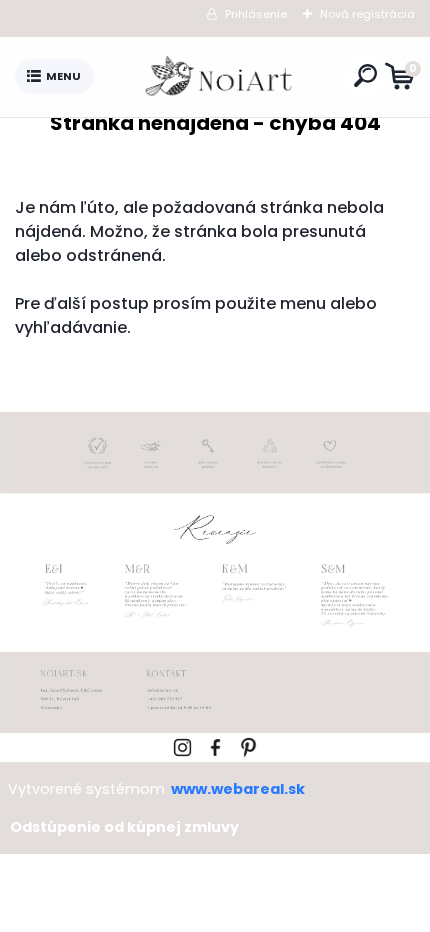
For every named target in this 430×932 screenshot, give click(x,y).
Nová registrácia (367, 14)
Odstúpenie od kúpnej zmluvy (124, 827)
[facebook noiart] (215, 744)
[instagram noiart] (182, 744)
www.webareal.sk (238, 789)
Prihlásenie (256, 14)
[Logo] (220, 77)
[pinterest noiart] (248, 744)
